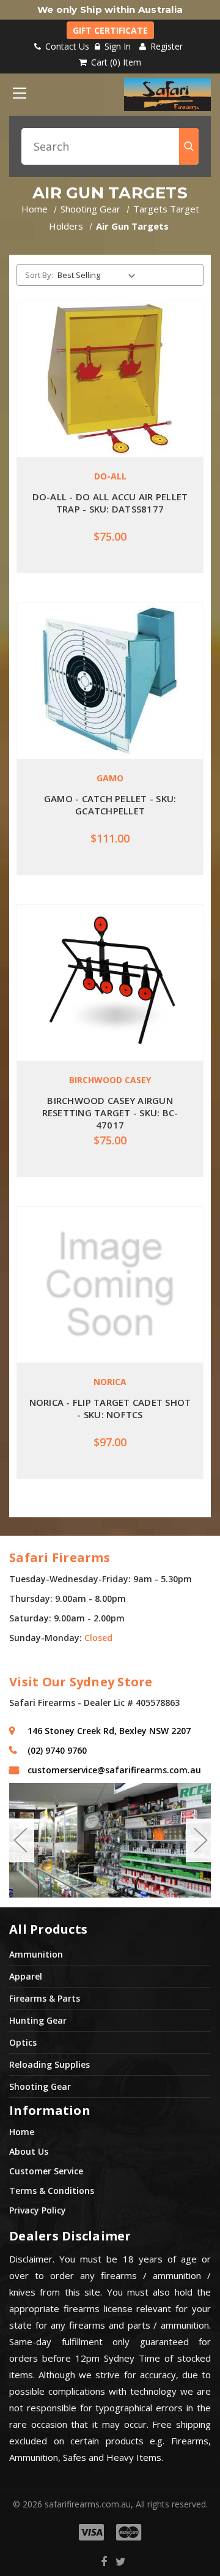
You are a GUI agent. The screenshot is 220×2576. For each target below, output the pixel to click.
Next (200, 1841)
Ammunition (36, 1954)
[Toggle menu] (19, 93)
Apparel (26, 1976)
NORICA (110, 1382)
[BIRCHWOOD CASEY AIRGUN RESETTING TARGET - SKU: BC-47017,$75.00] (110, 983)
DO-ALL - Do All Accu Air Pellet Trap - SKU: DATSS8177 (110, 503)
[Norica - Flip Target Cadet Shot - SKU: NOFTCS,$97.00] (110, 1285)
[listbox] (99, 275)
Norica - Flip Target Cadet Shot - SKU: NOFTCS (110, 1408)
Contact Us (66, 46)
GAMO (110, 778)
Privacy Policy (38, 2210)
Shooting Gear (40, 2086)
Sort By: (39, 275)
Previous (20, 1841)
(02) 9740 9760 (57, 1750)
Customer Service (46, 2171)
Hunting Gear (38, 2020)
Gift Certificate (110, 30)
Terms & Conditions (52, 2191)
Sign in (118, 46)
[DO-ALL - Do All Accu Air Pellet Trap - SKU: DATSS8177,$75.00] (110, 379)
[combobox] (110, 146)
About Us (29, 2151)
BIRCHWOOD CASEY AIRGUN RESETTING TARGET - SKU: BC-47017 (110, 1113)
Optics (23, 2042)
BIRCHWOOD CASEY (110, 1080)
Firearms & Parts (45, 1998)
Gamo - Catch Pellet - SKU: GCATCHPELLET (110, 805)
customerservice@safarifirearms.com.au (114, 1770)
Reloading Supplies (50, 2064)
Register (165, 46)
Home (22, 2132)
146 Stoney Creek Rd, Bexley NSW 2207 (109, 1731)
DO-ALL (110, 476)
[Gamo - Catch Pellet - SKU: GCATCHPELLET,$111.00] (110, 681)
